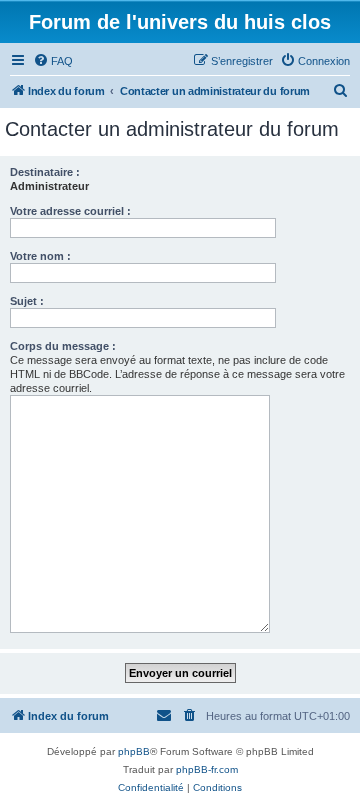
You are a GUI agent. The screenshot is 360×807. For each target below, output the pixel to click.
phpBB (134, 751)
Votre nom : (40, 256)
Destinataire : (45, 172)
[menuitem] (53, 61)
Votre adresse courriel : (70, 211)
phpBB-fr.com (207, 769)
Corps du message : (63, 346)
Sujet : (27, 301)
